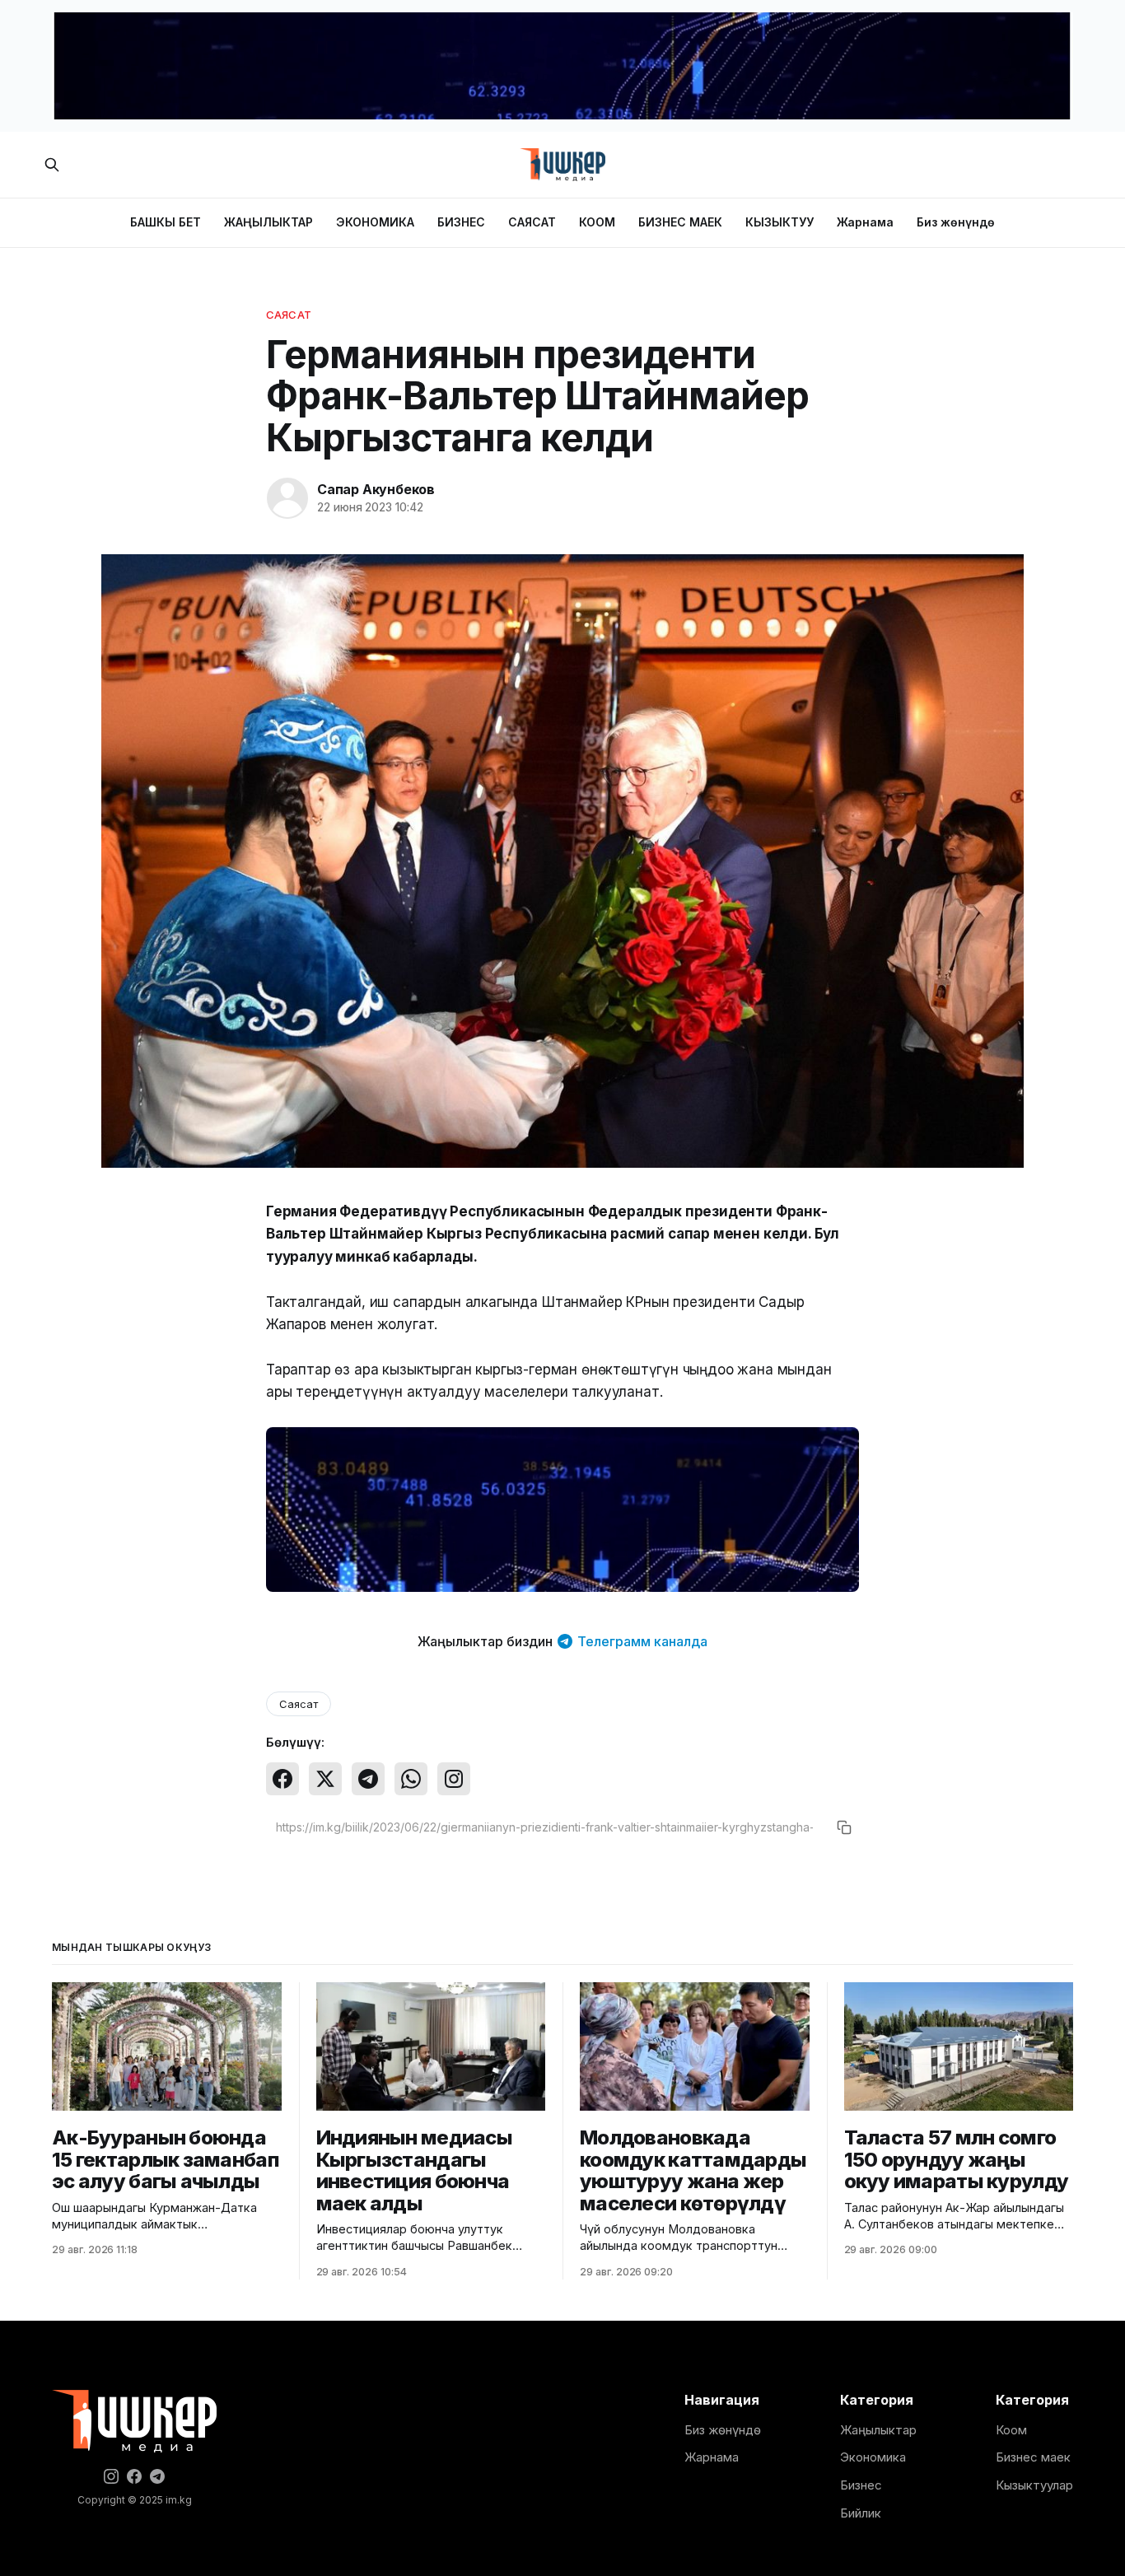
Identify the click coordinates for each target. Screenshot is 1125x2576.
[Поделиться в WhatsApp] (411, 1779)
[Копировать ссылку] (844, 1827)
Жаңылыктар (878, 2430)
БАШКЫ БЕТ (166, 222)
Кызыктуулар (1034, 2485)
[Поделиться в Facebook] (282, 1779)
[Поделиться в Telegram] (368, 1779)
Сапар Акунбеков (376, 489)
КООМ (597, 222)
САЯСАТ (532, 222)
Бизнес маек (1033, 2457)
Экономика (873, 2457)
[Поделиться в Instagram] (454, 1779)
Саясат (289, 315)
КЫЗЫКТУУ (780, 222)
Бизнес (861, 2485)
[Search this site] (52, 165)
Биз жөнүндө (956, 222)
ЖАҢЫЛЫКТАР (268, 222)
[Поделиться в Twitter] (325, 1779)
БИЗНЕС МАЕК (680, 222)
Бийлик (861, 2513)
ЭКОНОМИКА (375, 222)
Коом (1011, 2430)
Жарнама (865, 222)
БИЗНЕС (461, 222)
